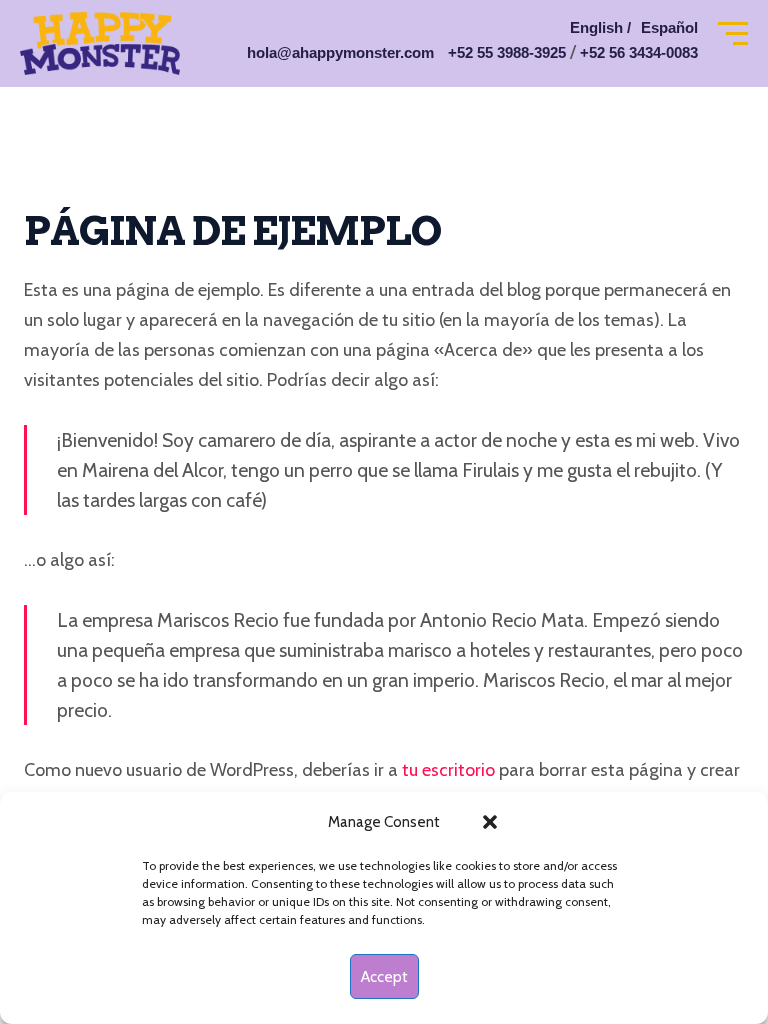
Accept (384, 977)
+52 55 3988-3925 (507, 52)
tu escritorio (448, 770)
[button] (490, 822)
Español (669, 27)
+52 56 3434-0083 (639, 52)
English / (600, 27)
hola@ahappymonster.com (340, 52)
